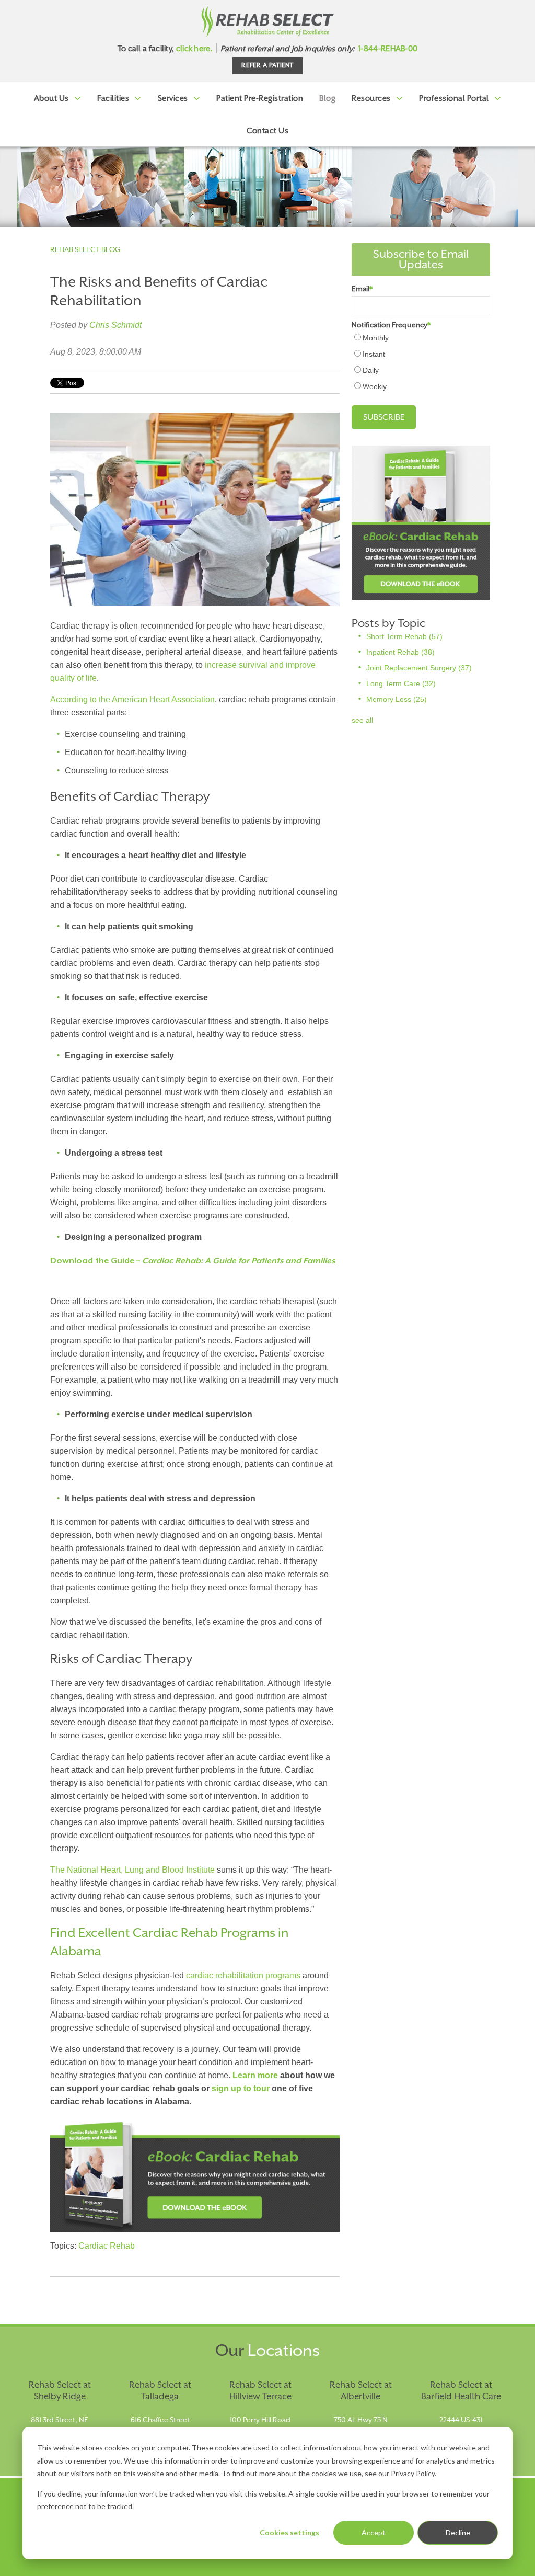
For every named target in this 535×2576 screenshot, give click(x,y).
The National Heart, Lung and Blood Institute (132, 1870)
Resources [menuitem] (371, 98)
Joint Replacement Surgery (419, 668)
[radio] (421, 338)
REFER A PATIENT (267, 65)
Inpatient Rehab (400, 652)
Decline (458, 2532)
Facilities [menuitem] (113, 98)
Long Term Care (401, 683)
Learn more (255, 2075)
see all (362, 720)
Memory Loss (397, 699)
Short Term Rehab (404, 636)
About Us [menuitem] (51, 98)
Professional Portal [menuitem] (454, 98)
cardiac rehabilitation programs (244, 1975)
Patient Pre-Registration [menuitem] (260, 98)
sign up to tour (241, 2088)
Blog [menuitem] (327, 98)
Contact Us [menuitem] (267, 130)
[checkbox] (421, 362)
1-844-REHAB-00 (388, 48)
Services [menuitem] (173, 98)
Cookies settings (289, 2532)
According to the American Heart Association (132, 699)
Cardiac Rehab (107, 2246)
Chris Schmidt (115, 325)
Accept (374, 2532)
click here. (194, 48)
